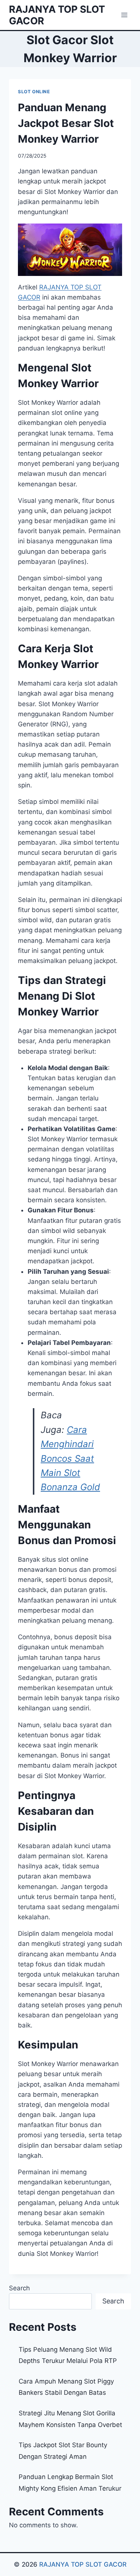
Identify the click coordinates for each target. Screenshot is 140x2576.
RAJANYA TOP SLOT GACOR (83, 2564)
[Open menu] (124, 15)
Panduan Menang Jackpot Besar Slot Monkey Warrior (66, 123)
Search (19, 2288)
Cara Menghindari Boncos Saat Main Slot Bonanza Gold (70, 1459)
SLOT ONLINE (34, 92)
